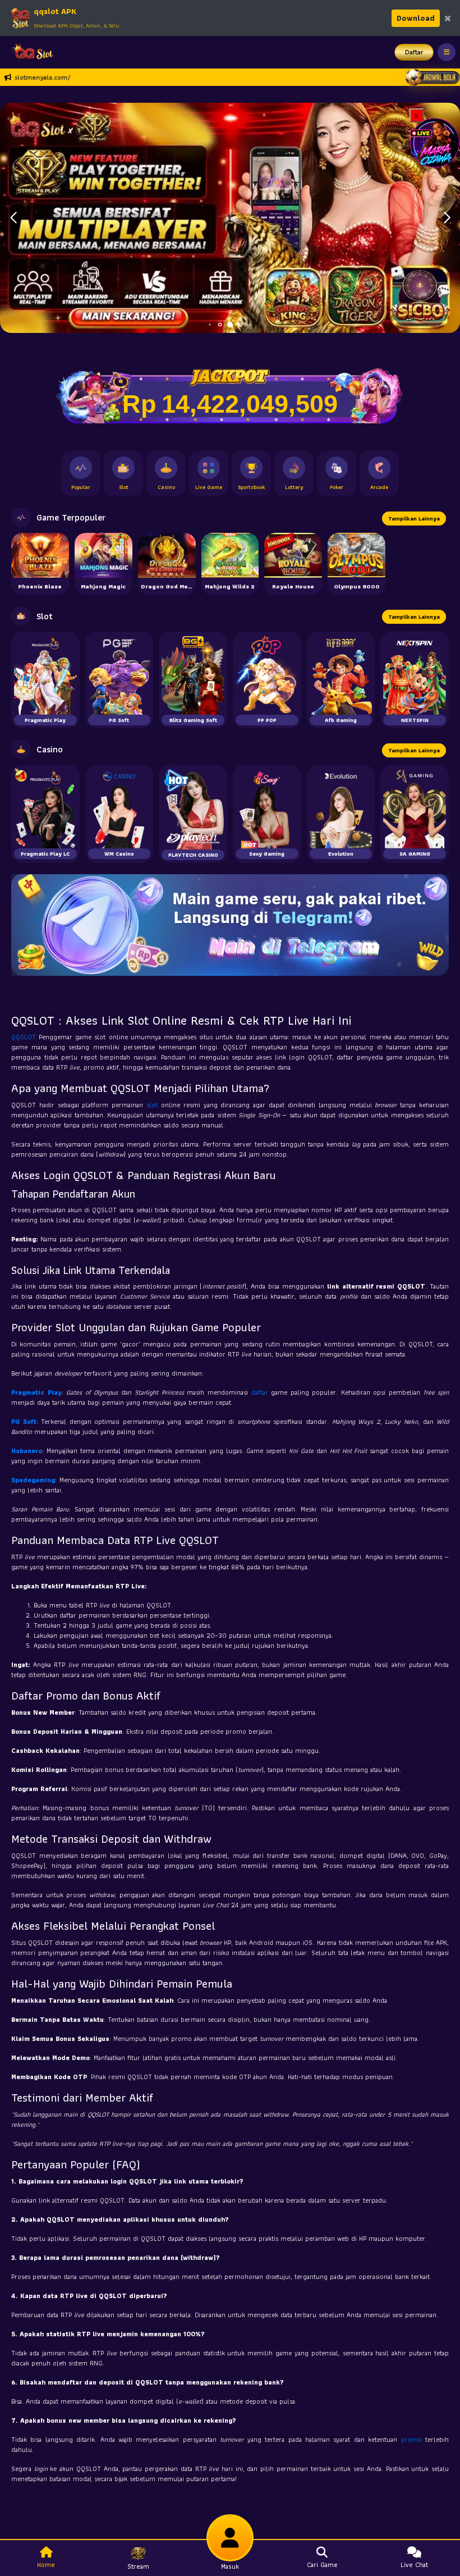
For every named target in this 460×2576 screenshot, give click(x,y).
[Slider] (230, 217)
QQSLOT (25, 1037)
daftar (261, 1392)
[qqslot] (30, 52)
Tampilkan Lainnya (414, 519)
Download (416, 18)
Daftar (414, 52)
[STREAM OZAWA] (435, 142)
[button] (447, 218)
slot (154, 1105)
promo (413, 2439)
